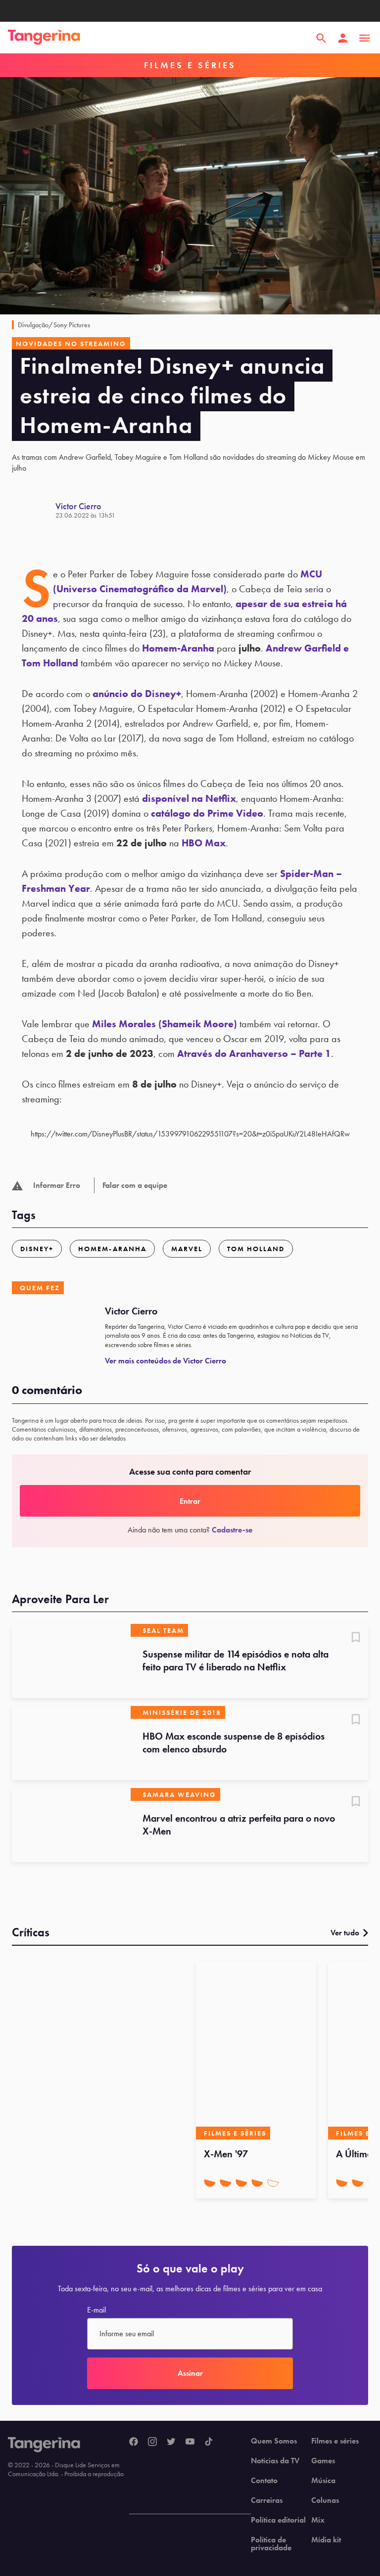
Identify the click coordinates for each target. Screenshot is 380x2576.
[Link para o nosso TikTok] (209, 2442)
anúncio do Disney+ (137, 694)
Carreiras (267, 2500)
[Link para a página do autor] (34, 510)
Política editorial (278, 2520)
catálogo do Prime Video (207, 813)
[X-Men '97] (256, 2051)
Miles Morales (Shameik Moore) (165, 1024)
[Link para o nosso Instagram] (152, 2442)
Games (323, 2461)
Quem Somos (274, 2441)
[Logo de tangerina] (44, 38)
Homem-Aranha (178, 648)
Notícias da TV (275, 2461)
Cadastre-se (232, 1530)
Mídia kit (326, 2540)
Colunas (325, 2500)
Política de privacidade (271, 2544)
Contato (264, 2481)
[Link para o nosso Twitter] (171, 2442)
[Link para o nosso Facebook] (134, 2442)
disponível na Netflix (189, 798)
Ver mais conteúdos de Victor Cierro (166, 1361)
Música (323, 2481)
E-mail (96, 2310)
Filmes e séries (335, 2441)
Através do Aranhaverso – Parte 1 (254, 1053)
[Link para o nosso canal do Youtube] (190, 2442)
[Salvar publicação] (356, 1638)
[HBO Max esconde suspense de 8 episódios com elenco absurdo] (71, 1743)
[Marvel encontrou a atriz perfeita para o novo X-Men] (71, 1825)
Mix (318, 2520)
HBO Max (204, 843)
